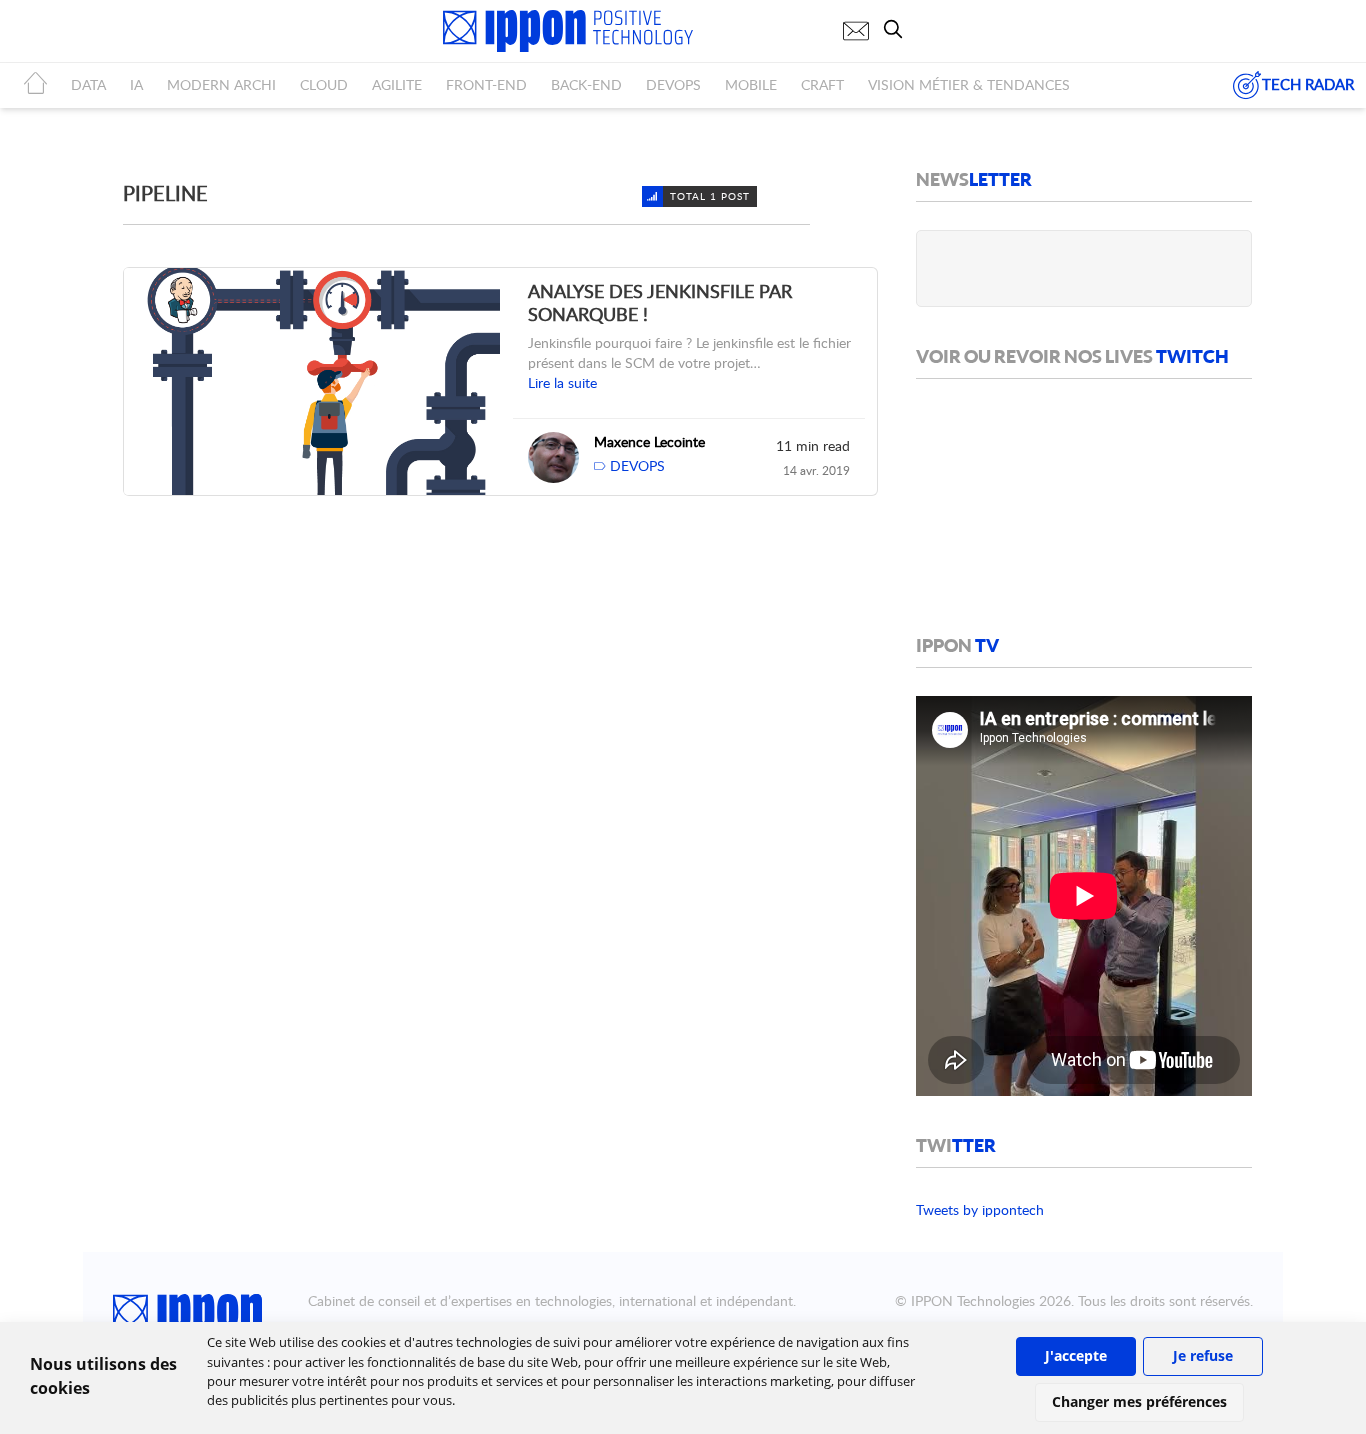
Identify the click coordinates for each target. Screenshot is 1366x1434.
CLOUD (324, 84)
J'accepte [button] (1076, 1355)
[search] (898, 29)
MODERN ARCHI (221, 84)
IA (136, 84)
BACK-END (586, 84)
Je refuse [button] (1203, 1355)
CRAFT (822, 84)
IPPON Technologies (973, 1300)
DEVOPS (673, 84)
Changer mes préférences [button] (1139, 1401)
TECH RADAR (1308, 84)
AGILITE (397, 84)
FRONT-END (486, 84)
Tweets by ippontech (980, 1209)
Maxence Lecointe (649, 441)
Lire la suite (562, 382)
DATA (88, 84)
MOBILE (751, 84)
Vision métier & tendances (969, 84)
